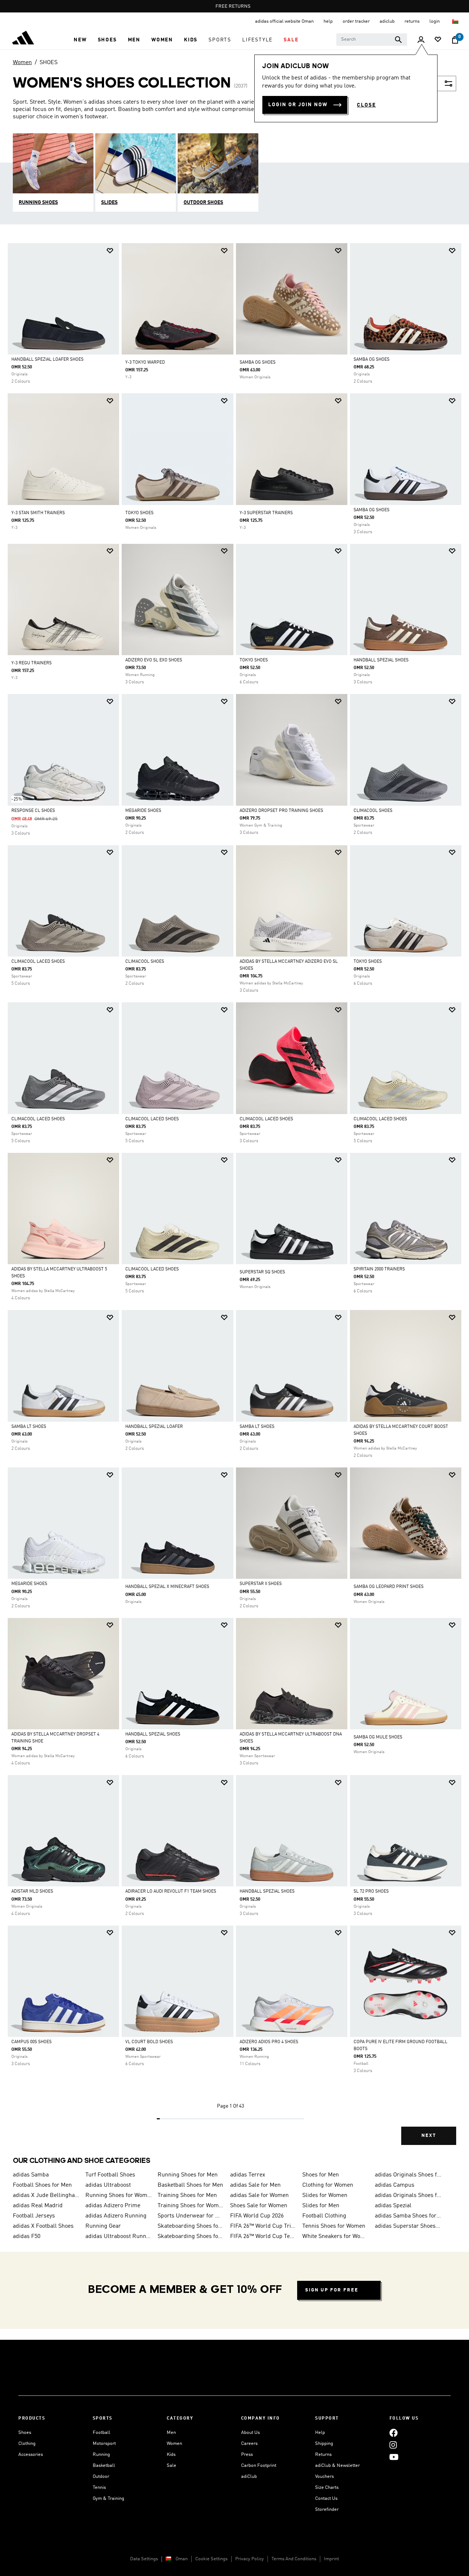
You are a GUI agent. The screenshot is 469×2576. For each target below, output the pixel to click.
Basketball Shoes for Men (190, 2185)
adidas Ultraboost (108, 2185)
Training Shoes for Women (191, 2206)
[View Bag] (455, 40)
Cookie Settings (211, 2559)
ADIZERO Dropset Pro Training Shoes (281, 811)
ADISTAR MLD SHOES (32, 1892)
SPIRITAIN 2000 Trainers (379, 1269)
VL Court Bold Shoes (149, 2042)
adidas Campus (395, 2185)
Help (320, 2433)
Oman (182, 2559)
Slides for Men (321, 2206)
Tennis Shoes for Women (334, 2226)
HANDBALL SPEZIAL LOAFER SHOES (47, 360)
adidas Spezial (393, 2206)
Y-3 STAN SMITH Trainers (38, 513)
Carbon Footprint (259, 2466)
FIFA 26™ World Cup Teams (263, 2237)
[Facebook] (394, 2433)
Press (247, 2455)
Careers (249, 2444)
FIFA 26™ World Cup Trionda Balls (263, 2226)
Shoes (25, 2433)
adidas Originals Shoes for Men (408, 2175)
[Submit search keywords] (398, 40)
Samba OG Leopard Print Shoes (389, 1587)
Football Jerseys (34, 2216)
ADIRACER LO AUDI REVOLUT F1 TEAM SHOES (171, 1892)
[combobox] (372, 40)
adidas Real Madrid (38, 2206)
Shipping (324, 2444)
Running (101, 2455)
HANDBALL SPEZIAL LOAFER (154, 1427)
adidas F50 (27, 2237)
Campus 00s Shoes (32, 2042)
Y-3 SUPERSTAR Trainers (266, 513)
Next (429, 2136)
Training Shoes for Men (187, 2195)
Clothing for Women (328, 2185)
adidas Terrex (248, 2175)
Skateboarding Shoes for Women (191, 2226)
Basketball (104, 2466)
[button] (80, 40)
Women (22, 63)
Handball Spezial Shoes (381, 660)
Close (366, 105)
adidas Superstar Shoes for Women (408, 2226)
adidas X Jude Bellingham (46, 2195)
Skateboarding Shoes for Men (191, 2237)
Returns (323, 2455)
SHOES (49, 63)
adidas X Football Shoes (43, 2226)
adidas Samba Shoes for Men (408, 2216)
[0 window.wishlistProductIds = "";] (438, 40)
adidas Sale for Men (255, 2185)
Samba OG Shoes (372, 360)
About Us (250, 2433)
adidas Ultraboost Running (119, 2237)
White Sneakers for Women (336, 2237)
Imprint (331, 2559)
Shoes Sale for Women (259, 2206)
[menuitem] (80, 40)
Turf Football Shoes (110, 2175)
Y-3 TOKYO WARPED (145, 363)
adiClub (249, 2477)
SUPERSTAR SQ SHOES (262, 1272)
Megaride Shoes (143, 811)
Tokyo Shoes (254, 660)
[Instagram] (393, 2445)
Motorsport (104, 2444)
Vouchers (324, 2477)
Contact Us (326, 2499)
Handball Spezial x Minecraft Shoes (167, 1587)
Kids (171, 2455)
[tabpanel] (234, 1200)
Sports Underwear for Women (191, 2216)
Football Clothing (324, 2216)
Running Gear (103, 2226)
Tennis (99, 2488)
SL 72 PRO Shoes (371, 1892)
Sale (171, 2466)
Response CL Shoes (33, 811)
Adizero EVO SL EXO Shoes (154, 660)
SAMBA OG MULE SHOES (378, 1737)
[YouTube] (394, 2457)
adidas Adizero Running (116, 2216)
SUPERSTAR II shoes (261, 1584)
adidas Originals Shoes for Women (408, 2195)
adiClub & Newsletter (337, 2466)
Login (435, 21)
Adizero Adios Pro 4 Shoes (269, 2042)
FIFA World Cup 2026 (257, 2216)
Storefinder (327, 2510)
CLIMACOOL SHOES (373, 811)
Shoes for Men (321, 2175)
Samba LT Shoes (29, 1427)
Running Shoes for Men (188, 2175)
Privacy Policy (250, 2559)
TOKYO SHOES (139, 513)
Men (171, 2433)
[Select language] (456, 21)
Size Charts (327, 2488)
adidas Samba (31, 2175)
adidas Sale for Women (259, 2195)
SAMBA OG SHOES (258, 363)
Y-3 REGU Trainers (32, 663)
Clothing (27, 2444)
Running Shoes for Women (119, 2195)
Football (101, 2433)
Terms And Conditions (294, 2559)
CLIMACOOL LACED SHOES (38, 962)
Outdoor (101, 2477)
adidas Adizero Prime (113, 2206)
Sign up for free (332, 2290)
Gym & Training (108, 2499)
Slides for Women (325, 2195)
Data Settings (144, 2559)
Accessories (31, 2455)
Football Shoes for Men (42, 2185)
